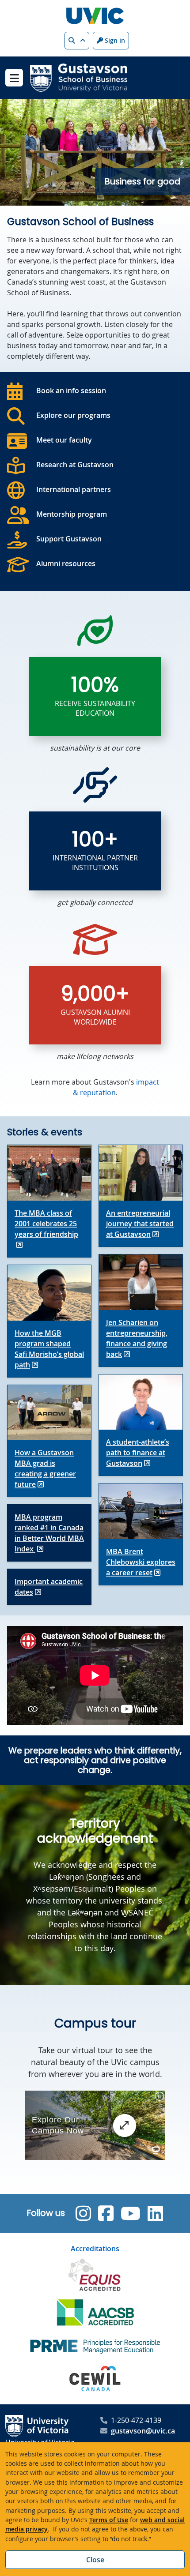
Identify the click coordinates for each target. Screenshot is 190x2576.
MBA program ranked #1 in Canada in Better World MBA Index (49, 1533)
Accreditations (95, 2249)
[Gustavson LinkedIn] (155, 2213)
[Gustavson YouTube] (131, 2213)
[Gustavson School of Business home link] (79, 77)
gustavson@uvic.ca (143, 2431)
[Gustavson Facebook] (106, 2213)
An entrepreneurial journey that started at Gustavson (140, 1224)
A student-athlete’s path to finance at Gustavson (138, 1453)
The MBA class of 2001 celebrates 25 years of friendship (46, 1224)
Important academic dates (49, 1587)
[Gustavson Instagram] (83, 2213)
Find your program (95, 182)
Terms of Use (109, 2520)
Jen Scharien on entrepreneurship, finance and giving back (137, 1338)
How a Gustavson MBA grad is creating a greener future (45, 1468)
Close (95, 2560)
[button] (77, 41)
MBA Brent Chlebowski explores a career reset (141, 1562)
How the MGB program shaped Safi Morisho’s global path (49, 1349)
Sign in (114, 40)
